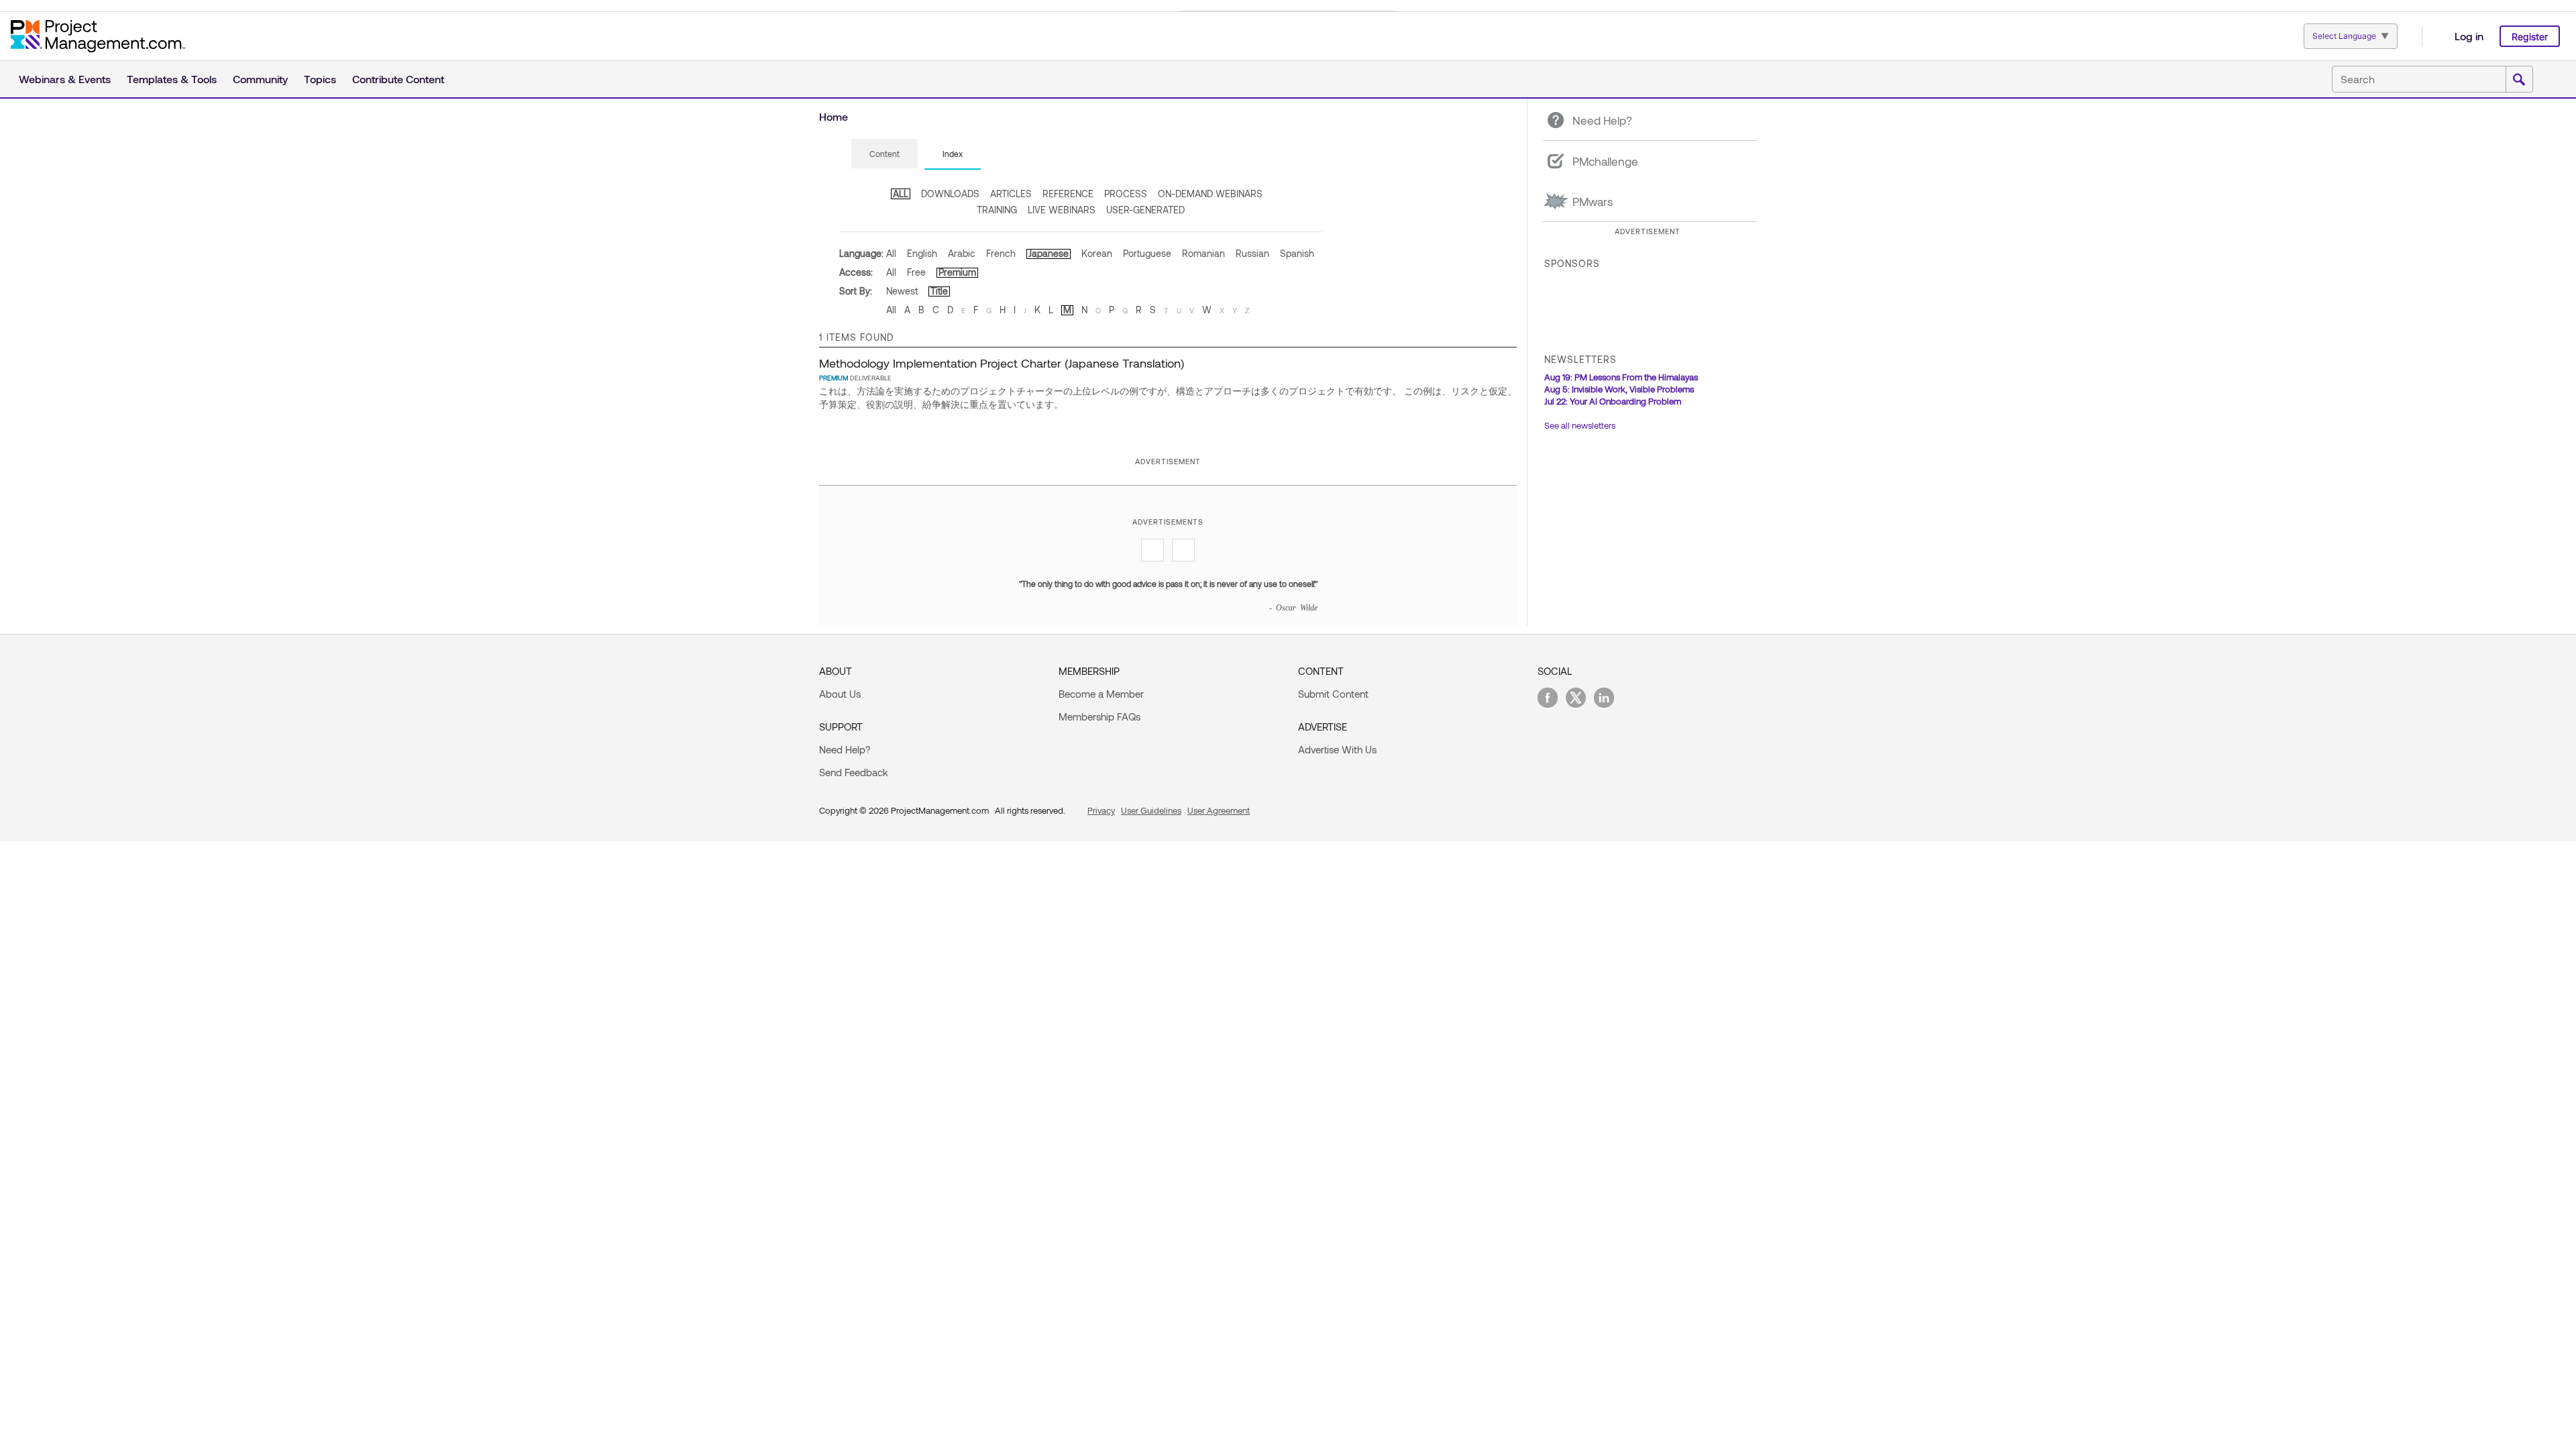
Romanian (1203, 253)
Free (916, 272)
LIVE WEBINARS (1062, 210)
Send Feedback (854, 772)
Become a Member (1101, 694)
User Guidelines (1151, 810)
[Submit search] (2519, 80)
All (891, 253)
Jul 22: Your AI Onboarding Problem (1613, 401)
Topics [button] (320, 79)
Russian (1252, 253)
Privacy (1101, 810)
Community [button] (260, 79)
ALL (901, 194)
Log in (2469, 36)
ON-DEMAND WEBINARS (1210, 194)
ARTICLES (1011, 194)
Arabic (962, 253)
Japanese (1049, 253)
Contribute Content (398, 79)
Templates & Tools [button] (172, 79)
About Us (840, 694)
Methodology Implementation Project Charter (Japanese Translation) (1002, 363)
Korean (1097, 253)
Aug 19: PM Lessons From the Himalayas (1621, 377)
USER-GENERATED (1145, 210)
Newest (902, 291)
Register (2530, 37)
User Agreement (1219, 810)
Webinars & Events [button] (65, 79)
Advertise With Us (1337, 749)
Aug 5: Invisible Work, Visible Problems (1619, 389)
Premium (957, 272)
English (922, 253)
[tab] (884, 154)
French (1001, 253)
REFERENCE (1068, 194)
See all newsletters (1580, 425)
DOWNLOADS (950, 194)
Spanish (1297, 253)
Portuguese (1147, 253)
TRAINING (997, 210)
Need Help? (845, 749)
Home (834, 116)
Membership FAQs (1099, 716)
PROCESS (1126, 194)
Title (939, 291)
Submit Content (1333, 694)
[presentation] (884, 154)
